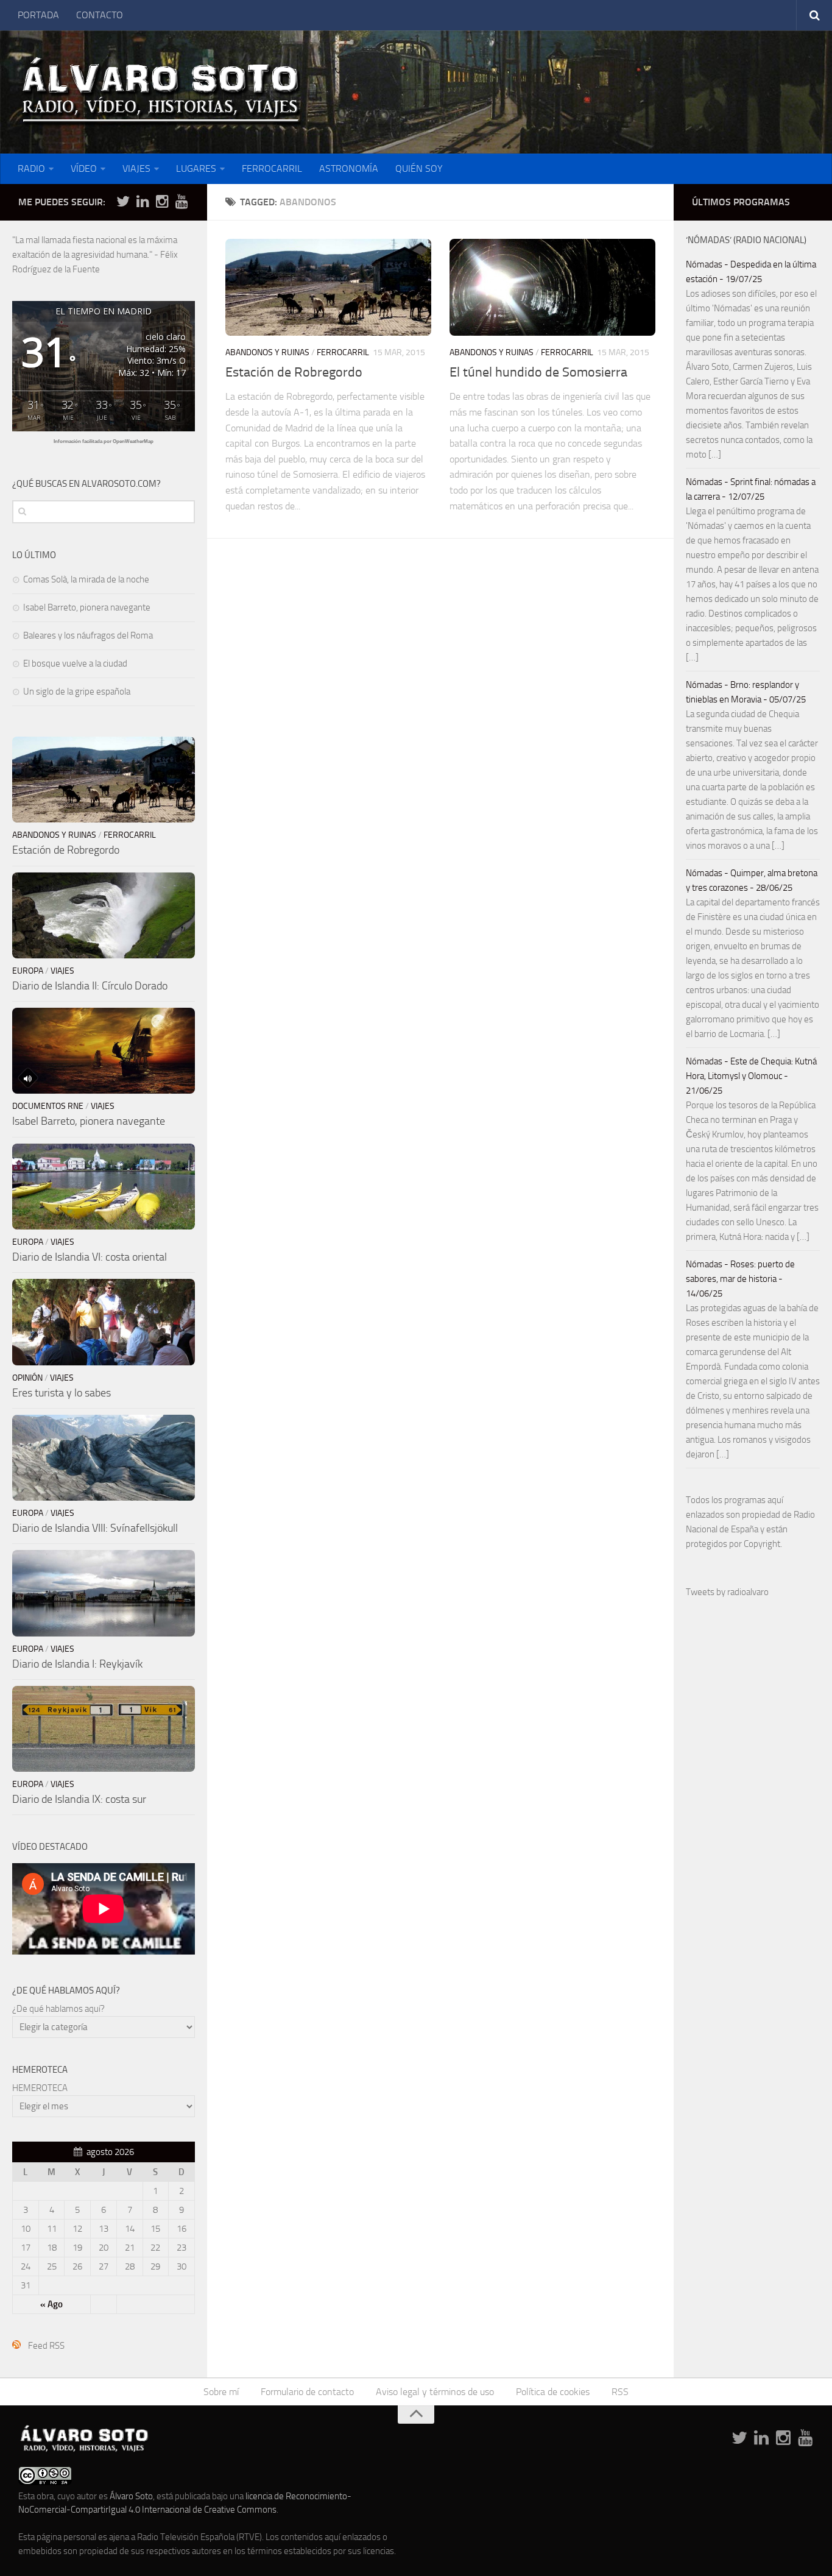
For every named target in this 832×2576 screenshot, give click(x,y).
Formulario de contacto (307, 2392)
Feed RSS (46, 2346)
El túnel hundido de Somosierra (538, 372)
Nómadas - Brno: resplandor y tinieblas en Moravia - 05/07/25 (746, 692)
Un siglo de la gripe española (77, 692)
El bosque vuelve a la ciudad (75, 663)
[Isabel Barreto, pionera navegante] (104, 1051)
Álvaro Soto (131, 2496)
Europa (28, 971)
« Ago (51, 2304)
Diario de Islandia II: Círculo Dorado (90, 986)
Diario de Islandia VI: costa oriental (90, 1257)
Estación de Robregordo (294, 372)
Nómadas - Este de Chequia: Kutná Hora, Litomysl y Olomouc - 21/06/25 (751, 1076)
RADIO (31, 168)
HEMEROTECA (40, 2088)
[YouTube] (182, 202)
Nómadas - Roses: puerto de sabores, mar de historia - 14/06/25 (740, 1279)
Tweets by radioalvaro (727, 1592)
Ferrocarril (343, 352)
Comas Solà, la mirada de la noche (86, 579)
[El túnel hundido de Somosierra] (552, 287)
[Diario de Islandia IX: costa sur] (104, 1729)
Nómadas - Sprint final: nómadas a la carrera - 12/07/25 (751, 489)
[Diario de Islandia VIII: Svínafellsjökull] (104, 1458)
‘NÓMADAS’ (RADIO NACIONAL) (746, 240)
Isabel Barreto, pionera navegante (87, 607)
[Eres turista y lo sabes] (104, 1322)
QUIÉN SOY (419, 168)
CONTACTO (100, 15)
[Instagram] (162, 202)
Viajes (62, 971)
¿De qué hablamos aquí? (58, 2009)
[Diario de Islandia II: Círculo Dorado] (104, 915)
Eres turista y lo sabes (62, 1393)
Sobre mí (221, 2392)
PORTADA (38, 15)
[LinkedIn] (143, 202)
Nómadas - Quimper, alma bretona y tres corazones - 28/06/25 (752, 880)
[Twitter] (123, 202)
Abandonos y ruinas (267, 352)
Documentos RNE (48, 1106)
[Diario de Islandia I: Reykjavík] (104, 1593)
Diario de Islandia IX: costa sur (79, 1799)
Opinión (27, 1378)
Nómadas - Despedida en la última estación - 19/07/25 (751, 272)
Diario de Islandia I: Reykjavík (77, 1664)
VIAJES (136, 168)
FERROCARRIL (272, 168)
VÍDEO (84, 168)
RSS (620, 2392)
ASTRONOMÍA (349, 168)
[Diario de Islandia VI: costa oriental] (104, 1187)
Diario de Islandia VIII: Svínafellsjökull (95, 1528)
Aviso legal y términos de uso (435, 2392)
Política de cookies (553, 2392)
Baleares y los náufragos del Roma (88, 635)
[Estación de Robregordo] (328, 287)
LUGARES (196, 168)
